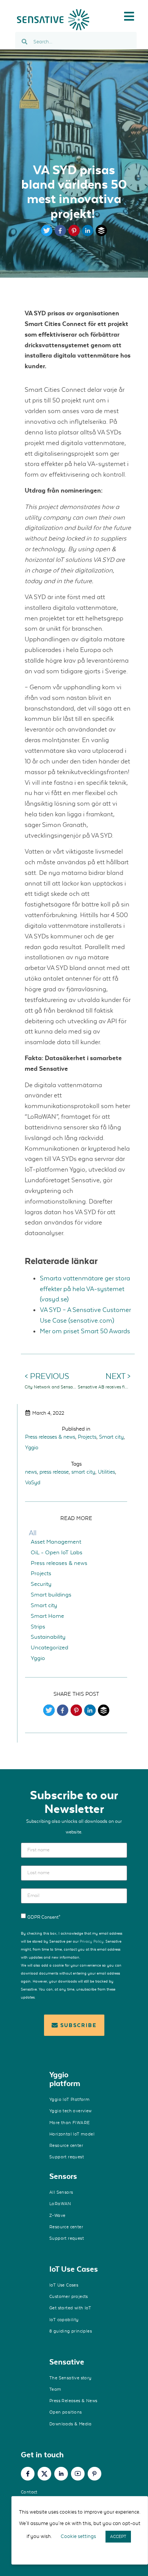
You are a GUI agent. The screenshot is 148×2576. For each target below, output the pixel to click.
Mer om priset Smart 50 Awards (85, 1331)
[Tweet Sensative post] (49, 1714)
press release (54, 1472)
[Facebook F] (28, 2474)
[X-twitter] (44, 2474)
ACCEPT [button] (118, 2536)
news (31, 1472)
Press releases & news (50, 1437)
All (33, 1533)
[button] (129, 16)
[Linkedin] (61, 2474)
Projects (87, 1437)
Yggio (32, 1447)
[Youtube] (78, 2474)
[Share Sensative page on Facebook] (60, 234)
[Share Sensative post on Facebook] (63, 1714)
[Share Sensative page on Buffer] (101, 234)
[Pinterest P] (94, 2474)
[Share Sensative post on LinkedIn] (90, 1714)
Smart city (111, 1437)
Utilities (106, 1472)
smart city (83, 1472)
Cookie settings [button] (78, 2536)
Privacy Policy (92, 1941)
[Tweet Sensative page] (47, 234)
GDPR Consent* (44, 1917)
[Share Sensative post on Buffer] (104, 1714)
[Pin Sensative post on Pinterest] (76, 1714)
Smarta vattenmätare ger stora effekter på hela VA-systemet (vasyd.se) (85, 1289)
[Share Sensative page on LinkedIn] (88, 234)
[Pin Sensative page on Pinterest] (74, 234)
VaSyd (33, 1482)
